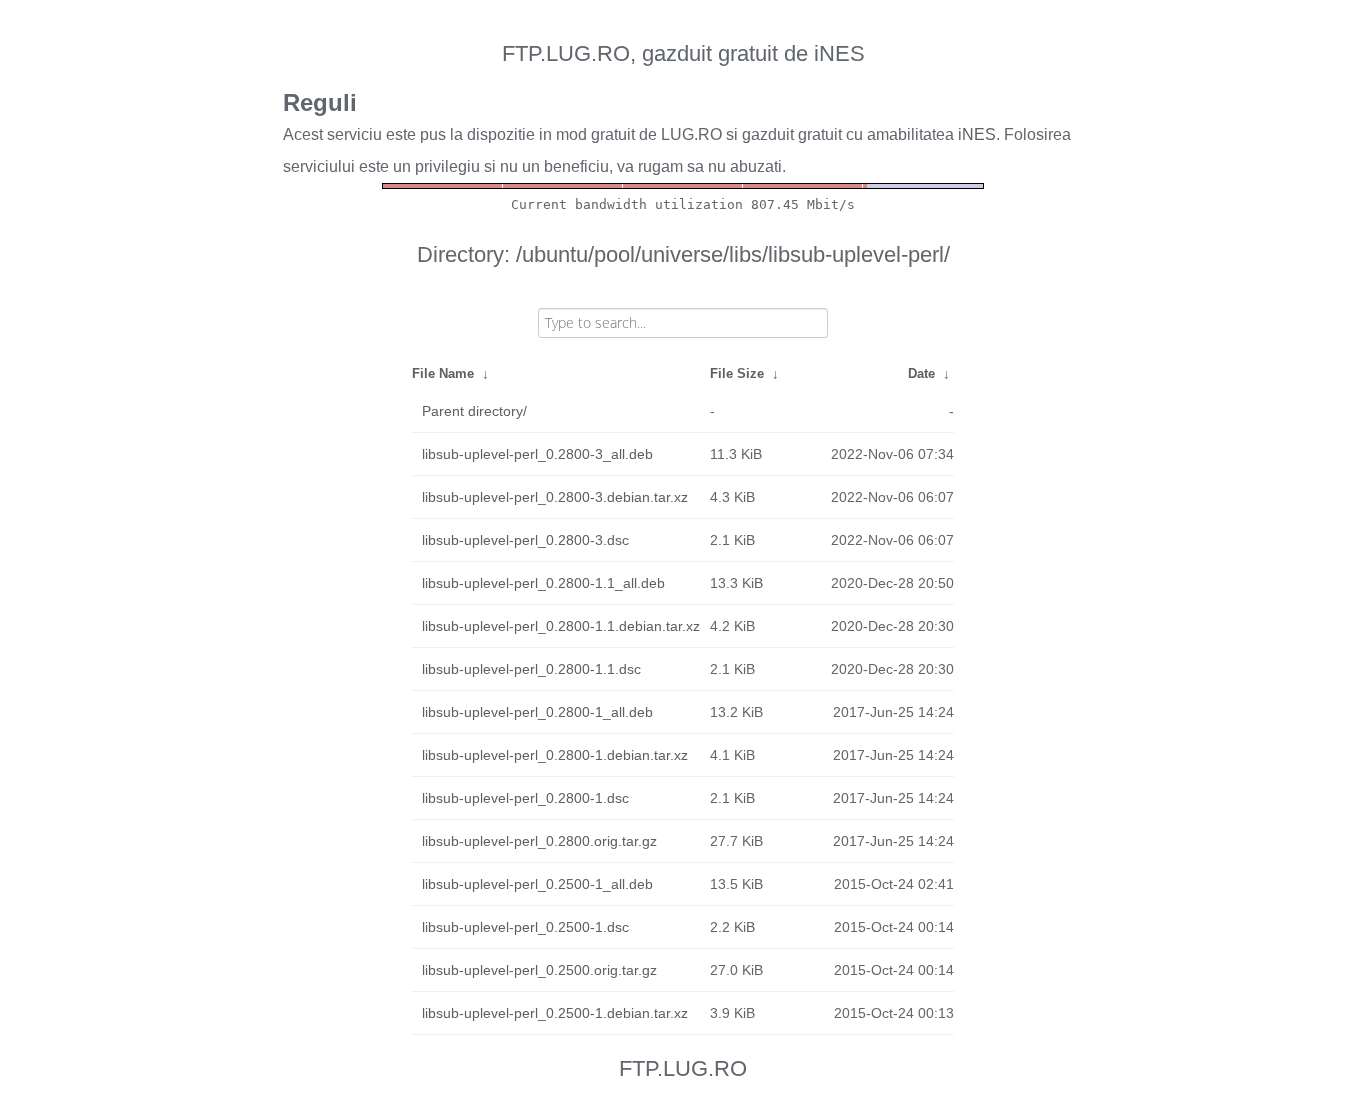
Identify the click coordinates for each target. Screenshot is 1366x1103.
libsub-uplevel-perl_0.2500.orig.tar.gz (539, 970)
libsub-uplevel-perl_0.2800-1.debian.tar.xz (555, 755)
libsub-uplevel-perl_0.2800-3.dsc (525, 540)
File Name (443, 373)
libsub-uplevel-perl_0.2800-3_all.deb (537, 454)
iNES (977, 134)
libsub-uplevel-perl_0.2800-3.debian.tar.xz (555, 497)
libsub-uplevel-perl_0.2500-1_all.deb (537, 884)
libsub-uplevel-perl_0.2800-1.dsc (525, 798)
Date (921, 373)
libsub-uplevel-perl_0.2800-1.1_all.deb (543, 583)
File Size (737, 373)
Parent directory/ (474, 411)
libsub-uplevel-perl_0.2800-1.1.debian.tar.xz (561, 626)
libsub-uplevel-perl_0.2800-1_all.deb (537, 712)
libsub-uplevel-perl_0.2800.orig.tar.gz (539, 841)
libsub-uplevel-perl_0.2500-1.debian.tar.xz (555, 1013)
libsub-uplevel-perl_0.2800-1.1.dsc (531, 669)
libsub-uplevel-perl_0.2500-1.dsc (525, 927)
